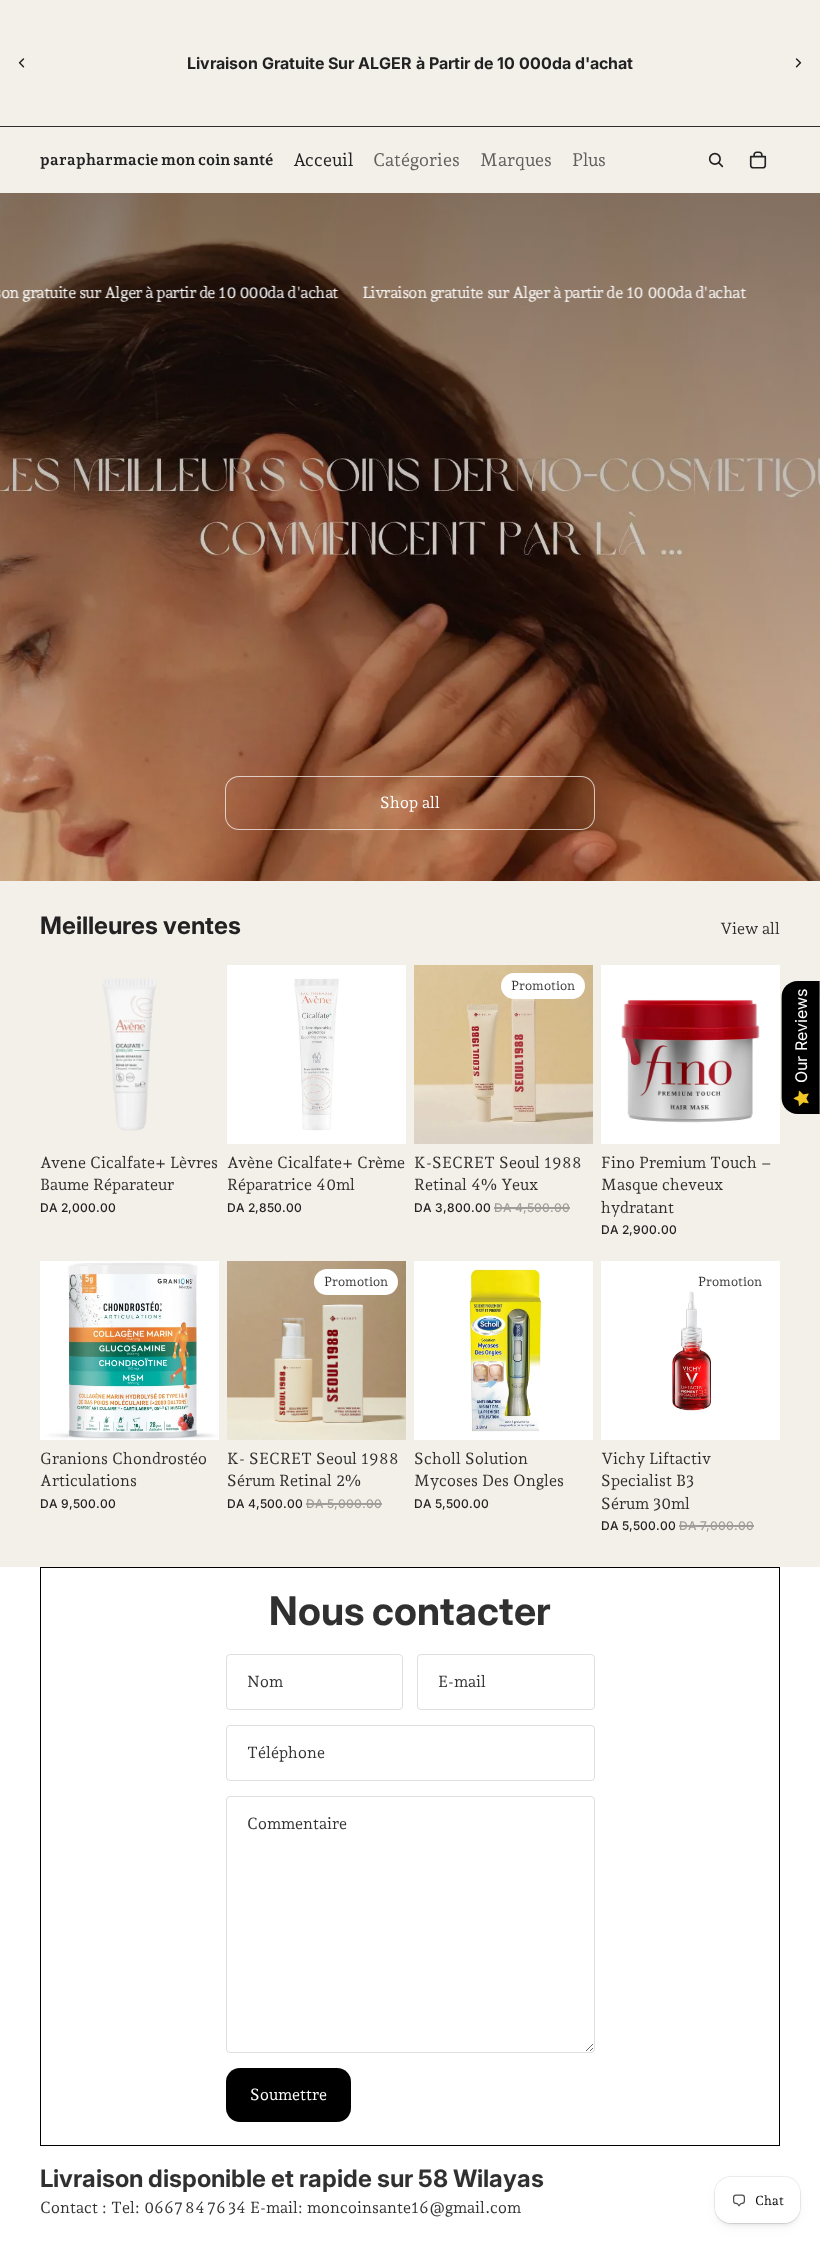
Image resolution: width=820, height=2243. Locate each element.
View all (750, 928)
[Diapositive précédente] (22, 63)
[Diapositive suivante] (798, 63)
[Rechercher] (716, 160)
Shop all (410, 802)
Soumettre (288, 2094)
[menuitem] (589, 160)
